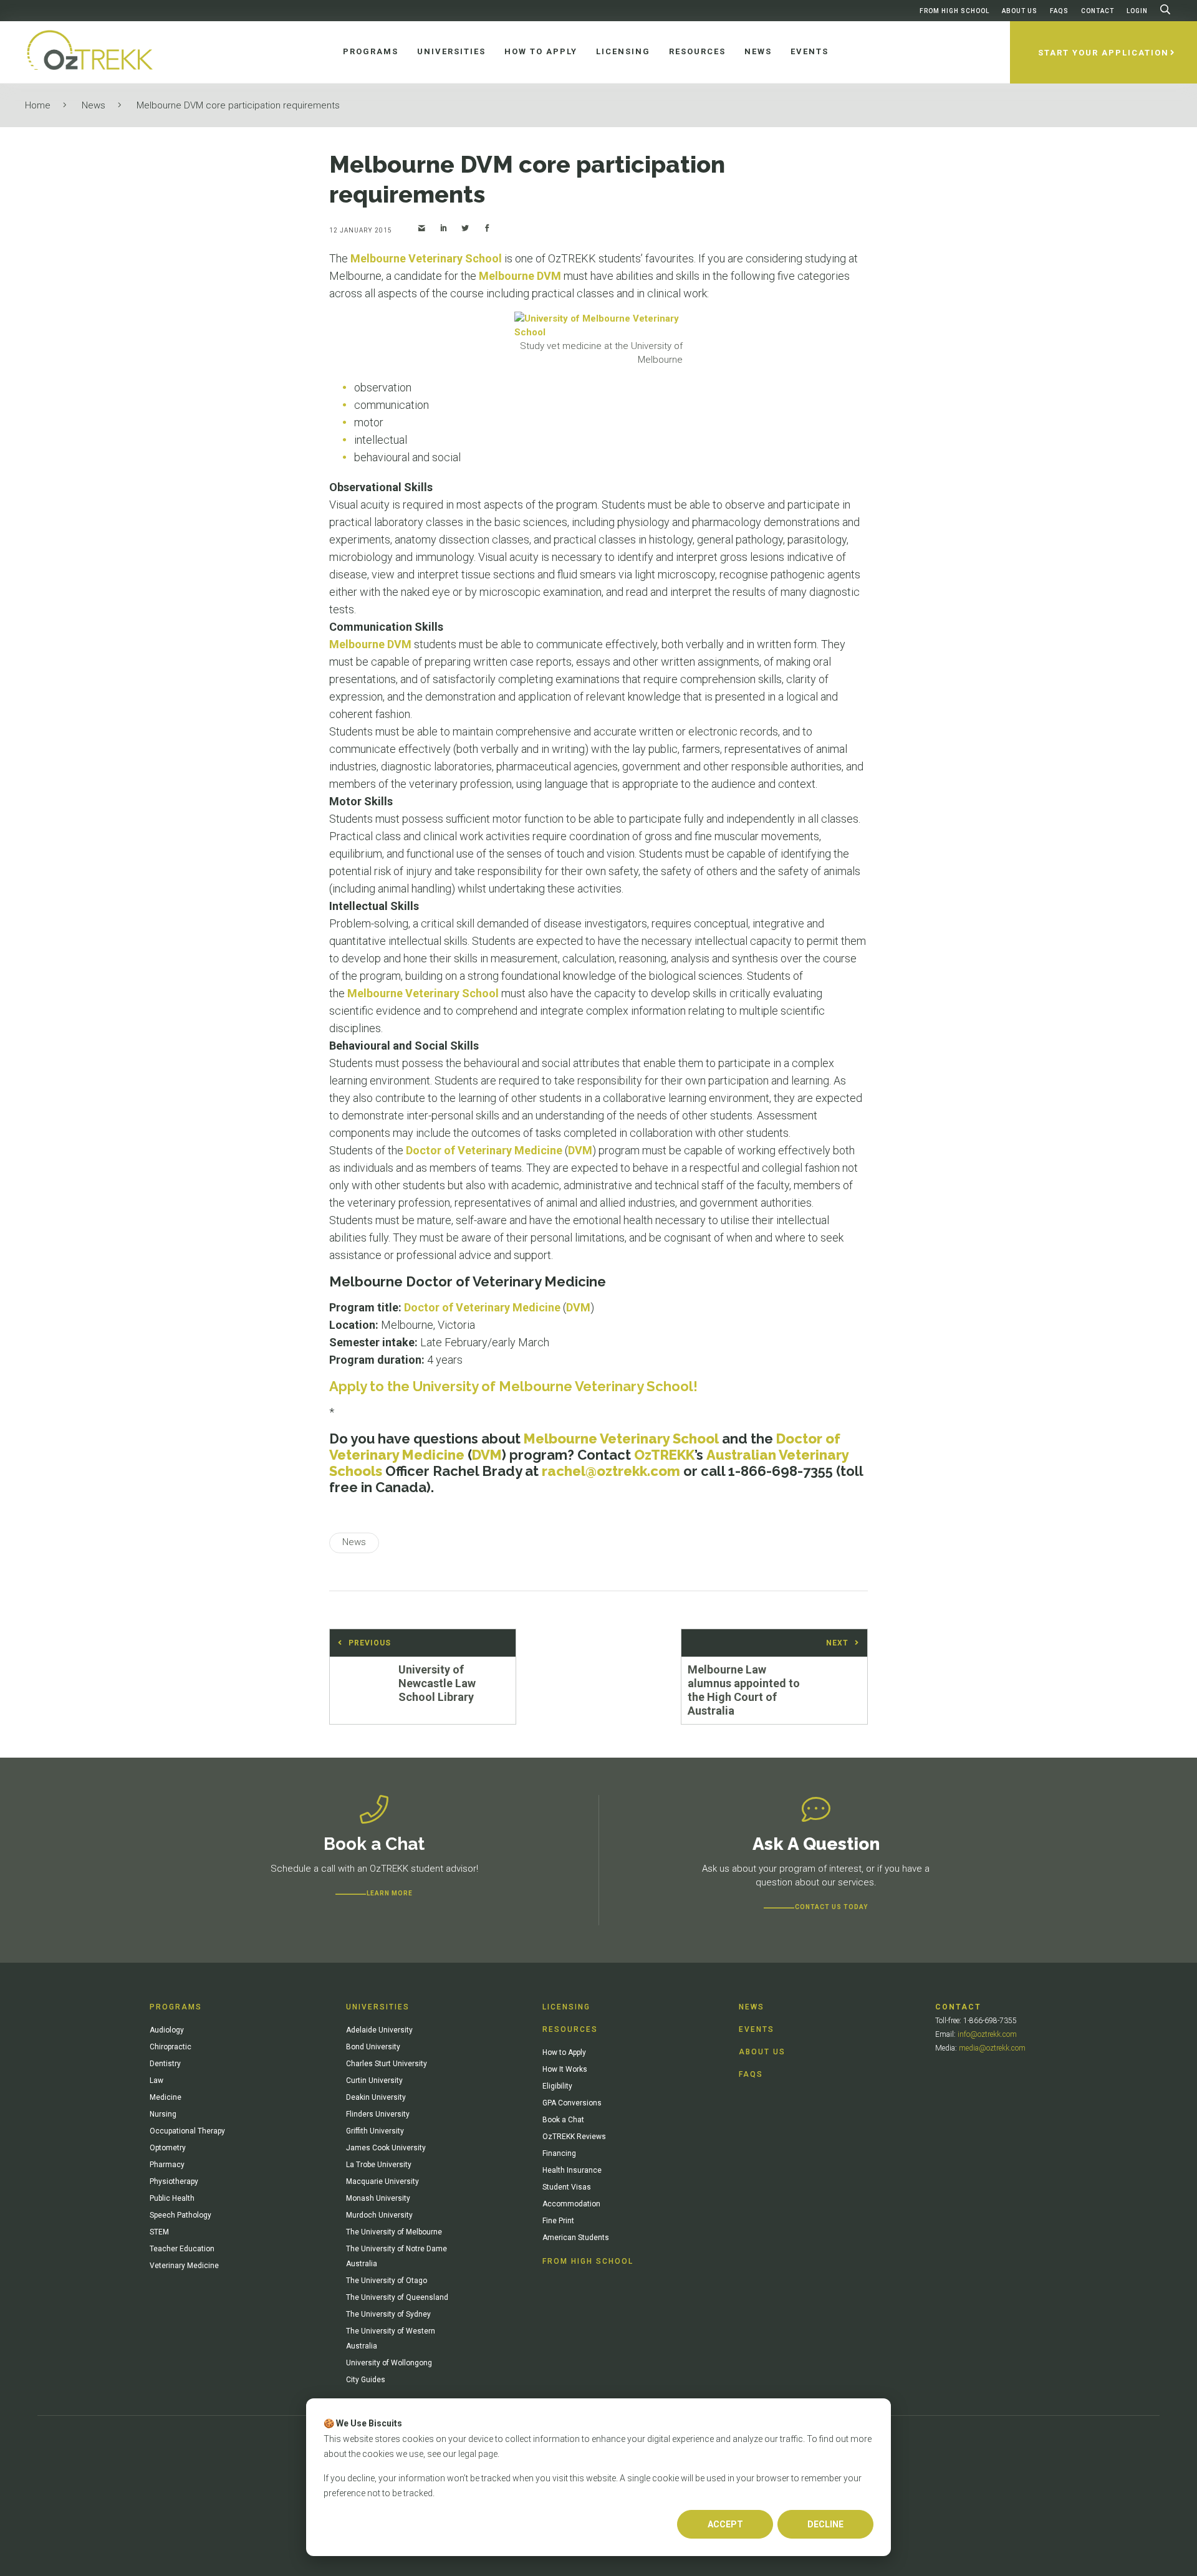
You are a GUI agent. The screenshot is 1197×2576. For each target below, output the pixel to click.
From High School (954, 11)
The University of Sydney (388, 2314)
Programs (176, 2007)
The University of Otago (387, 2281)
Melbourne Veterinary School (426, 258)
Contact (1098, 11)
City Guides (366, 2380)
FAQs (1059, 11)
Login (1137, 11)
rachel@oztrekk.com (611, 1471)
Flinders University (378, 2114)
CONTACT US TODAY (831, 1907)
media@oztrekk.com (992, 2048)
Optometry (168, 2148)
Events (757, 2029)
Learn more (390, 1893)
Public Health (172, 2198)
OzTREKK (664, 1455)
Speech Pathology (180, 2215)
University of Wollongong (389, 2363)
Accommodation (571, 2204)
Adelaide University (379, 2030)
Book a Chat (563, 2120)
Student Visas (567, 2187)
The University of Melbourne (394, 2232)
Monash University (378, 2198)
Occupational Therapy (187, 2131)
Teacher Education (182, 2249)
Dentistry (165, 2064)
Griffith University (375, 2131)
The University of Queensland (397, 2297)
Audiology (167, 2030)
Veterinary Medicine (184, 2266)
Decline (825, 2524)
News (94, 105)
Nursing (163, 2114)
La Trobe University (379, 2165)
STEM (159, 2232)
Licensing (566, 2007)
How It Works (565, 2069)
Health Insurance (572, 2170)
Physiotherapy (174, 2181)
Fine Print (558, 2221)
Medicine (166, 2097)
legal (467, 2454)
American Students (576, 2238)
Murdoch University (379, 2215)
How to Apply (564, 2052)
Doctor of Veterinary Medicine (484, 1150)
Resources (570, 2029)
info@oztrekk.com (987, 2034)
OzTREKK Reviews (574, 2137)
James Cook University (386, 2148)
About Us (1020, 11)
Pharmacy (167, 2165)
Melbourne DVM (520, 276)
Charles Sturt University (387, 2064)
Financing (559, 2153)
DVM (580, 1150)
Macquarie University (382, 2181)
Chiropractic (171, 2047)
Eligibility (557, 2086)
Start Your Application (1103, 53)
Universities (378, 2007)
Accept (725, 2524)
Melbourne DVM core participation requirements (238, 105)
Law (156, 2080)
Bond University (373, 2047)
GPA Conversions (572, 2103)
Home (38, 105)
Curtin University (374, 2080)
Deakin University (376, 2097)
